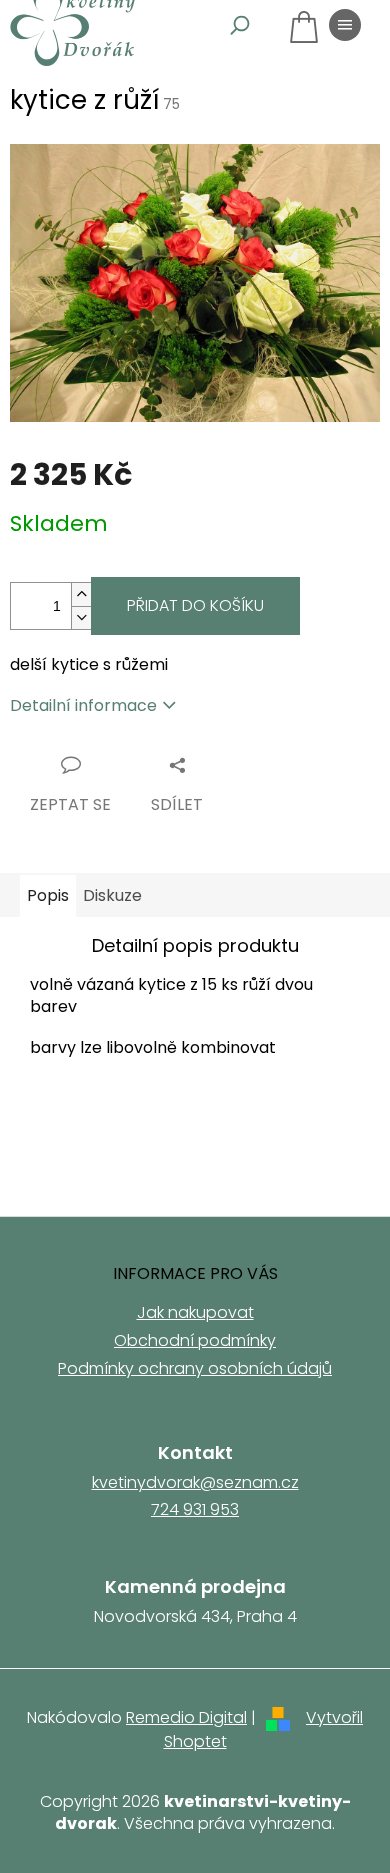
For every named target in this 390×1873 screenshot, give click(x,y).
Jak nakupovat (195, 1312)
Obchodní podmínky (195, 1340)
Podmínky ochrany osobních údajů (195, 1368)
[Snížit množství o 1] (81, 617)
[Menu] (345, 25)
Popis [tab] (48, 895)
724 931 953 (195, 1510)
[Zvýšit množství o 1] (81, 594)
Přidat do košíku (195, 605)
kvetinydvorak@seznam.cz (195, 1483)
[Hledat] (240, 25)
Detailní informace (83, 705)
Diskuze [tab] (112, 895)
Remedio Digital (186, 1717)
